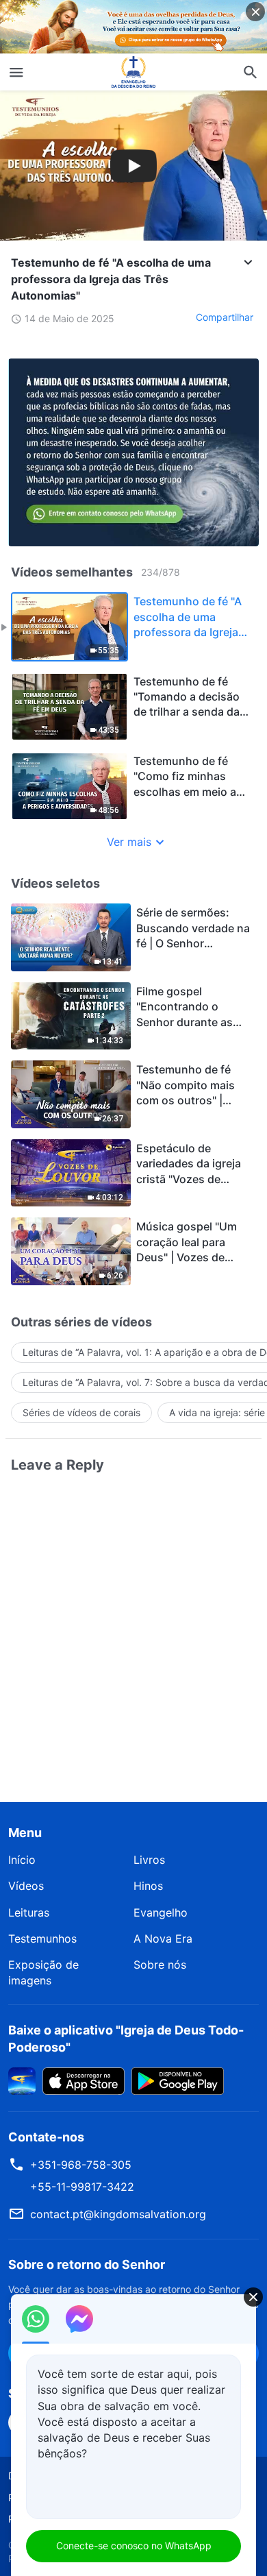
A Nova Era (163, 1939)
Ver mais (129, 842)
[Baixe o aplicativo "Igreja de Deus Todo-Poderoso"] (22, 2080)
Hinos (148, 1886)
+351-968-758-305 (81, 2165)
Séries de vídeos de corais (81, 1412)
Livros (149, 1860)
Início (22, 1860)
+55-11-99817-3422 (82, 2187)
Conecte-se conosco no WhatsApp (134, 2545)
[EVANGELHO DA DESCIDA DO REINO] (133, 72)
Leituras (29, 1912)
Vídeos (26, 1886)
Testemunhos (42, 1939)
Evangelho (161, 1912)
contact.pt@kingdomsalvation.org (118, 2214)
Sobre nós (160, 1965)
